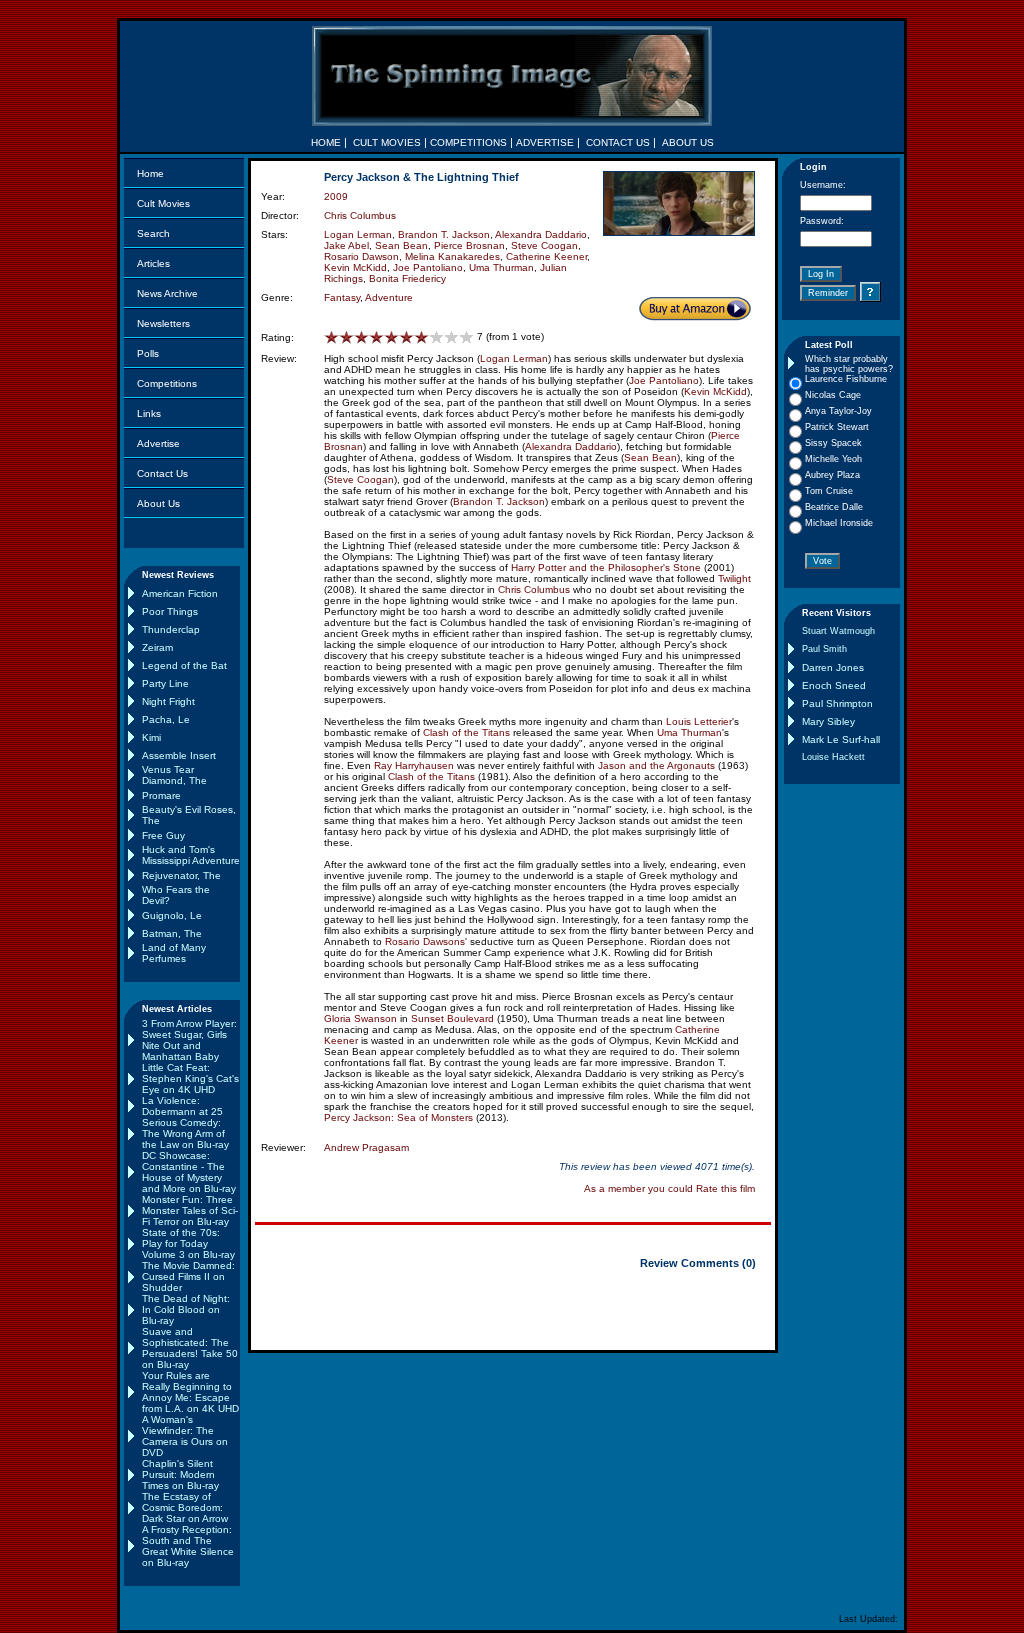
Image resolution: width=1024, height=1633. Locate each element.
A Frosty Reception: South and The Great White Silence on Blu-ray (188, 1546)
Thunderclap (171, 629)
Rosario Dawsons (425, 941)
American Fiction (180, 593)
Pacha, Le (166, 719)
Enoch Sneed (834, 685)
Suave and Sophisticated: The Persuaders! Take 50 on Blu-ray (190, 1348)
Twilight (734, 578)
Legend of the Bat (184, 665)
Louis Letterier (699, 721)
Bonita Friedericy (407, 278)
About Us (158, 503)
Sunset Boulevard (452, 1018)
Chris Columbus (360, 215)
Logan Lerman (358, 234)
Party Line (165, 683)
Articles (153, 263)
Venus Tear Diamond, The (174, 775)
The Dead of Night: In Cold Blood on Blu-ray (186, 1309)
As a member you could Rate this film (669, 1188)
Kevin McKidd (355, 267)
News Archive (167, 293)
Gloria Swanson (360, 1018)
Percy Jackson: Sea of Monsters (398, 1117)
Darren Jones (833, 667)
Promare (161, 795)
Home (150, 173)
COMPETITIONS (468, 142)
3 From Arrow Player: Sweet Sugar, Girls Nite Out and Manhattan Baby (189, 1040)
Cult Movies (163, 203)
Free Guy (163, 835)
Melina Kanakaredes (452, 256)
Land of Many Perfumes (174, 953)
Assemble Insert (179, 755)
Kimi (151, 737)
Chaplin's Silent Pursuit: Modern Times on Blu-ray (180, 1474)
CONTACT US (618, 142)
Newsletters (163, 323)
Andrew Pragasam (366, 1147)
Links (149, 413)
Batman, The (172, 933)
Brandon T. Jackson (444, 234)
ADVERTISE (545, 142)
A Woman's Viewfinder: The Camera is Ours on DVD (185, 1436)
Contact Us (162, 473)
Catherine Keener (546, 256)
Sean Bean (401, 245)
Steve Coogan (544, 245)
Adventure (389, 297)
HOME (326, 142)
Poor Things (170, 611)
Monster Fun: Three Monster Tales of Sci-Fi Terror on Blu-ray (190, 1210)
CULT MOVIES (387, 142)
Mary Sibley (828, 721)
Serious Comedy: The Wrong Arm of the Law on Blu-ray (185, 1133)
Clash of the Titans (466, 732)
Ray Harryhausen (414, 765)
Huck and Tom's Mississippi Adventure (191, 855)
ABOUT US (688, 142)
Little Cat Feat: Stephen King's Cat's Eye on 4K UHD (190, 1078)
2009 (336, 196)
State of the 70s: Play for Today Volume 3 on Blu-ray (188, 1243)
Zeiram (157, 647)
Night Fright (168, 701)
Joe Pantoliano (428, 267)
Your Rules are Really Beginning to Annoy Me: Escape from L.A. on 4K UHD (190, 1392)
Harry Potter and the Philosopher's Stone (606, 567)
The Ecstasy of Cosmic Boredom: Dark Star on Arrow (185, 1507)
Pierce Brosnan (469, 245)
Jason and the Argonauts (656, 765)
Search (153, 233)
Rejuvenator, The (181, 875)
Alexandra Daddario (541, 234)
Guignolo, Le (172, 915)
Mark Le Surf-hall (841, 739)
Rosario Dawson (361, 256)
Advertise (158, 443)
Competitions (167, 383)
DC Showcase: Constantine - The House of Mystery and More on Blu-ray (189, 1172)
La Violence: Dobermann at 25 (182, 1106)
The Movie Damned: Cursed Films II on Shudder (188, 1276)
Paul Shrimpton (837, 703)
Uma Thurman (501, 267)
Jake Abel (346, 245)
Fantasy (342, 297)
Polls (148, 353)
